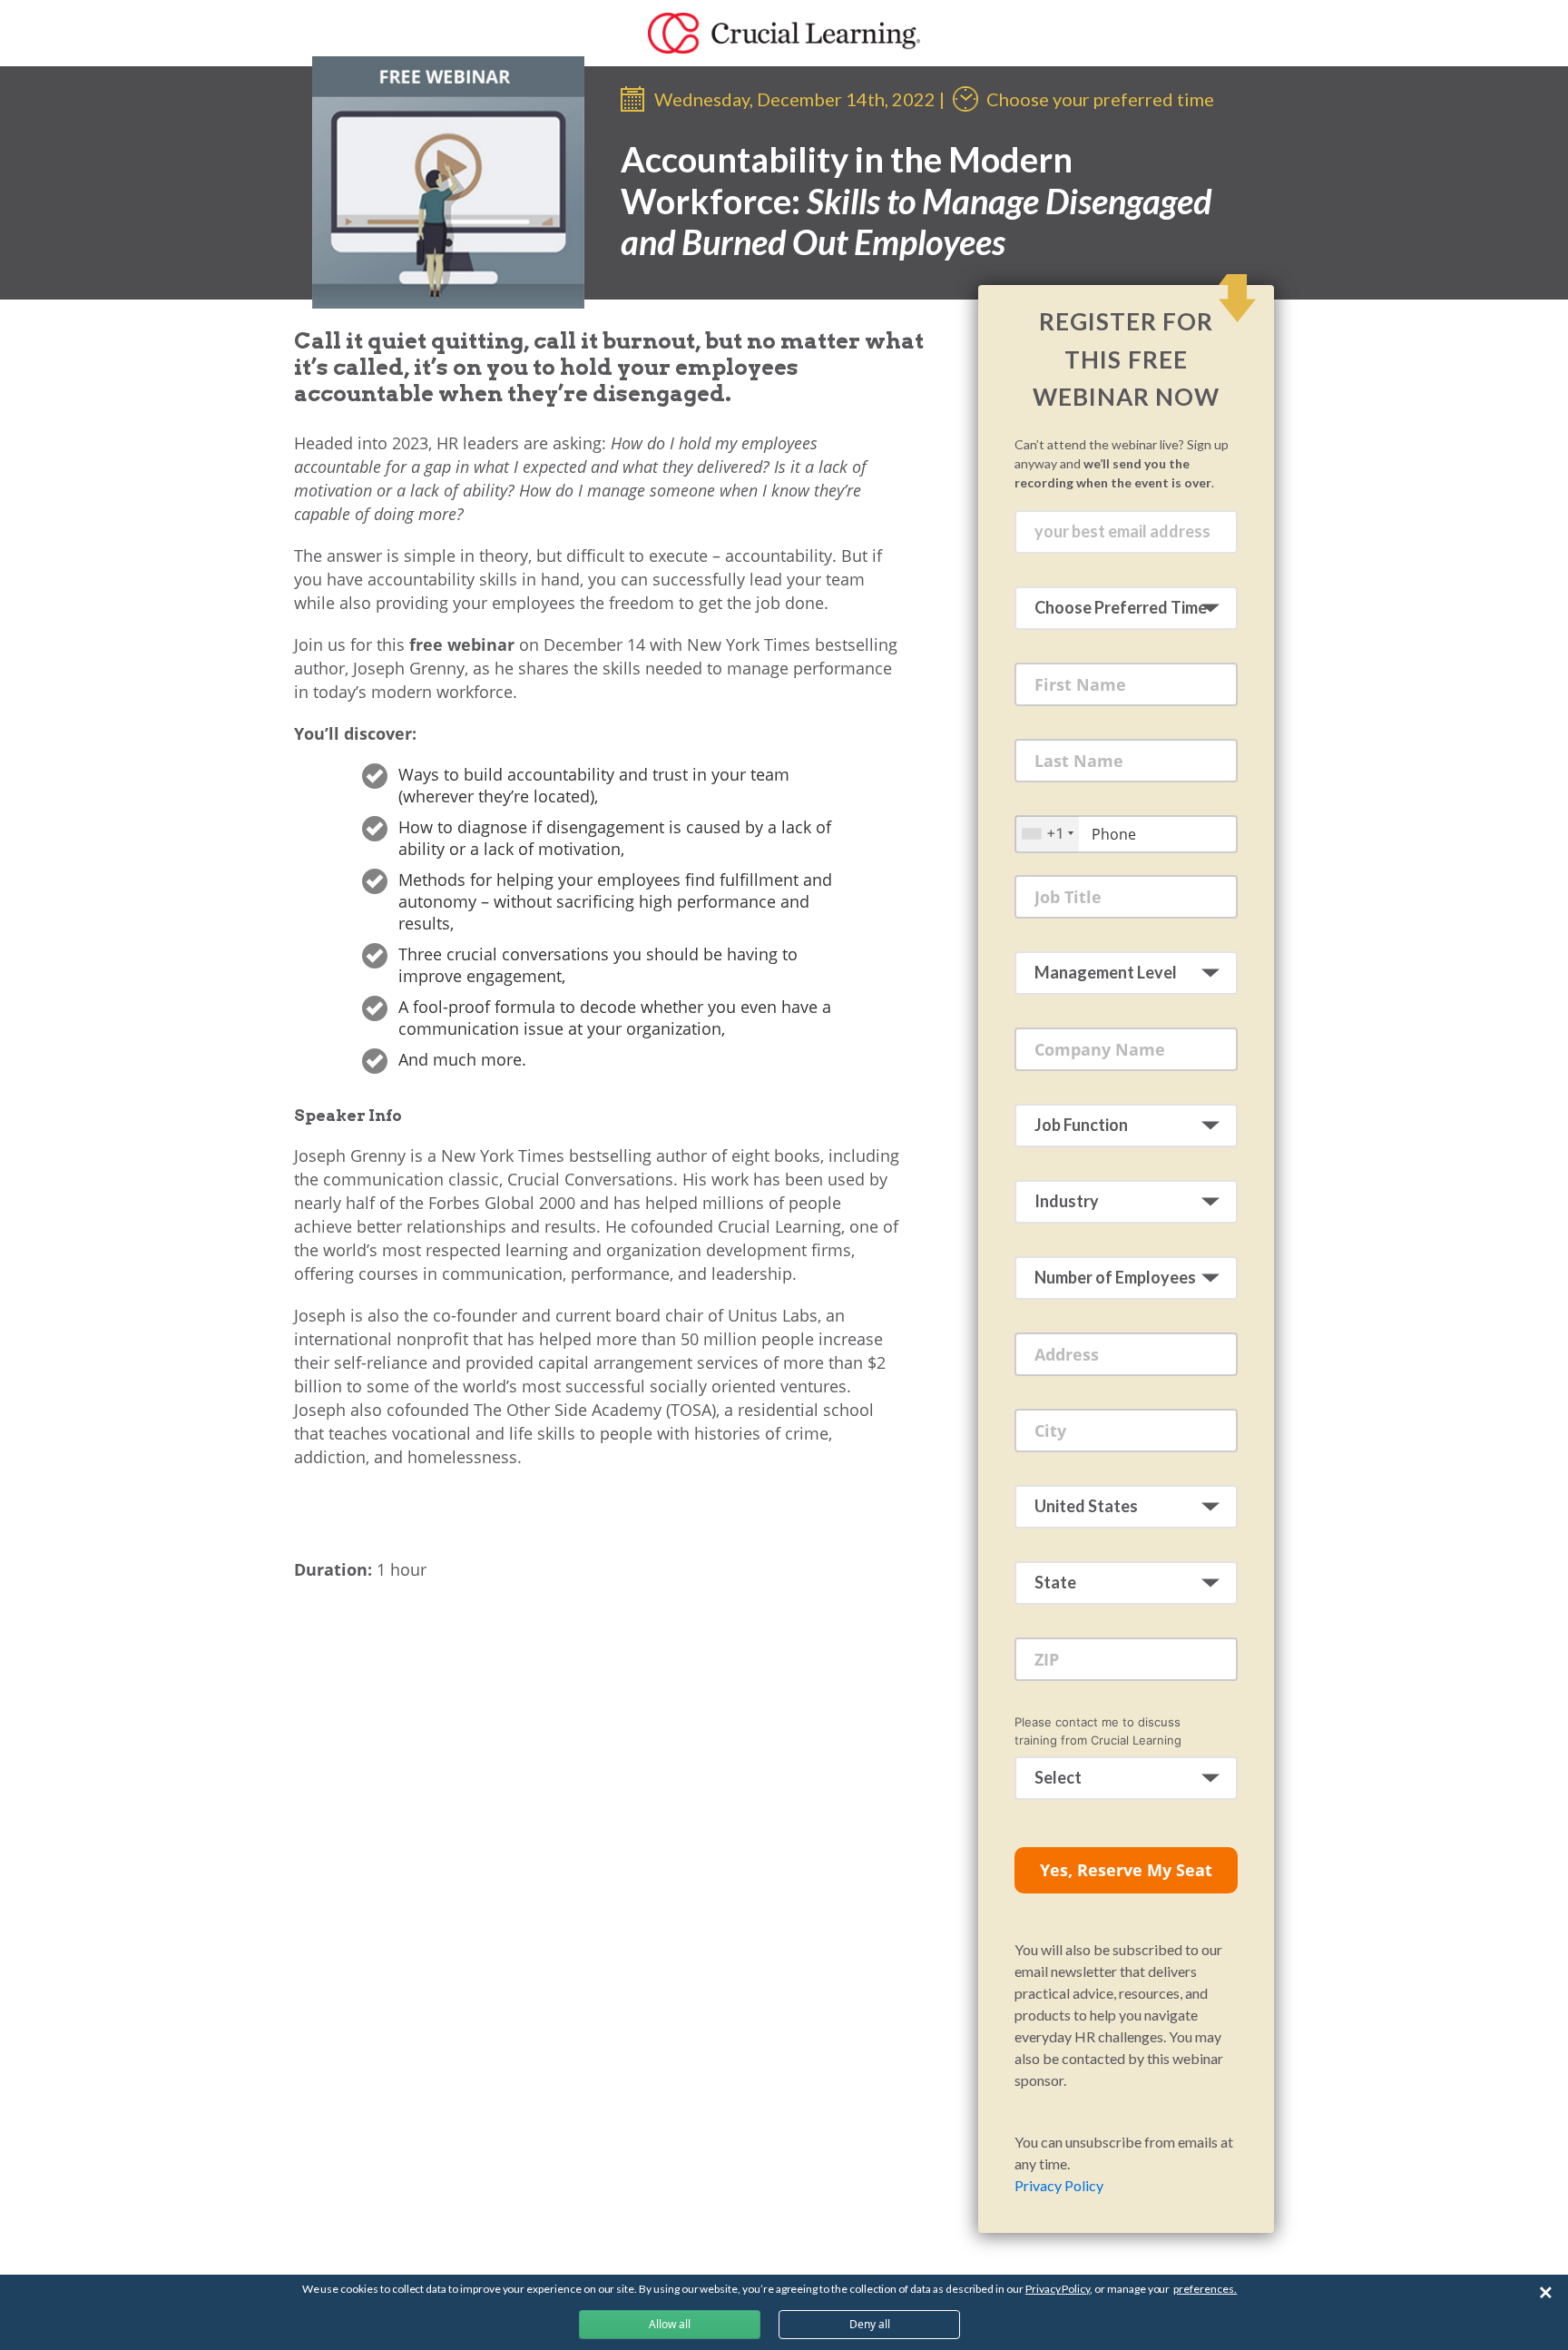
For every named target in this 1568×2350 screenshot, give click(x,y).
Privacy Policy (1059, 2185)
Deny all (870, 2324)
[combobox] (1047, 834)
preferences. (1205, 2289)
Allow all (670, 2324)
